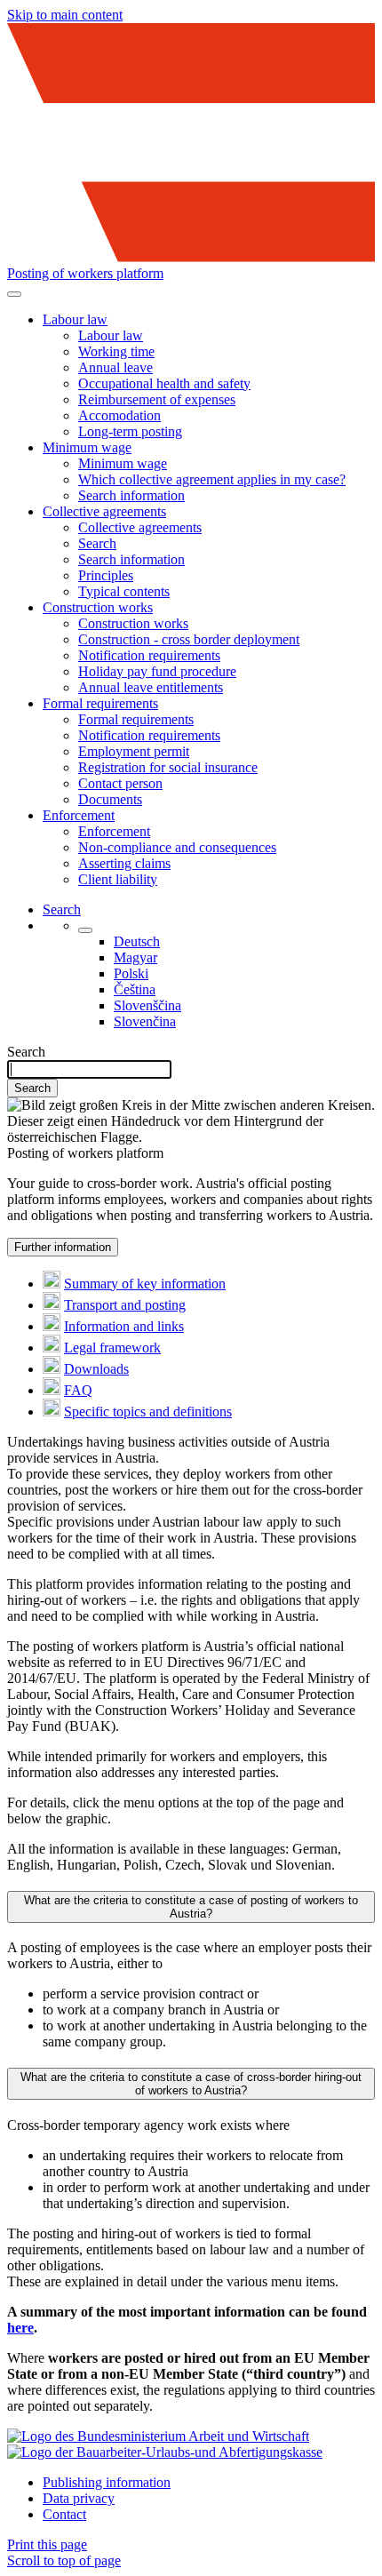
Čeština (135, 989)
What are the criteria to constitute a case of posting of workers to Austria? (191, 1907)
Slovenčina (145, 1021)
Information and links (124, 1326)
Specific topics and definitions (148, 1412)
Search (26, 1052)
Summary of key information (145, 1284)
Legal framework (112, 1348)
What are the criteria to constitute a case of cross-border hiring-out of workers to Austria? (191, 2084)
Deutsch (137, 941)
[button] (75, 319)
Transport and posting (125, 1305)
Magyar (135, 957)
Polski (131, 973)
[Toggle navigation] (14, 294)
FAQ (78, 1390)
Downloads (96, 1369)
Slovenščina (147, 1005)
